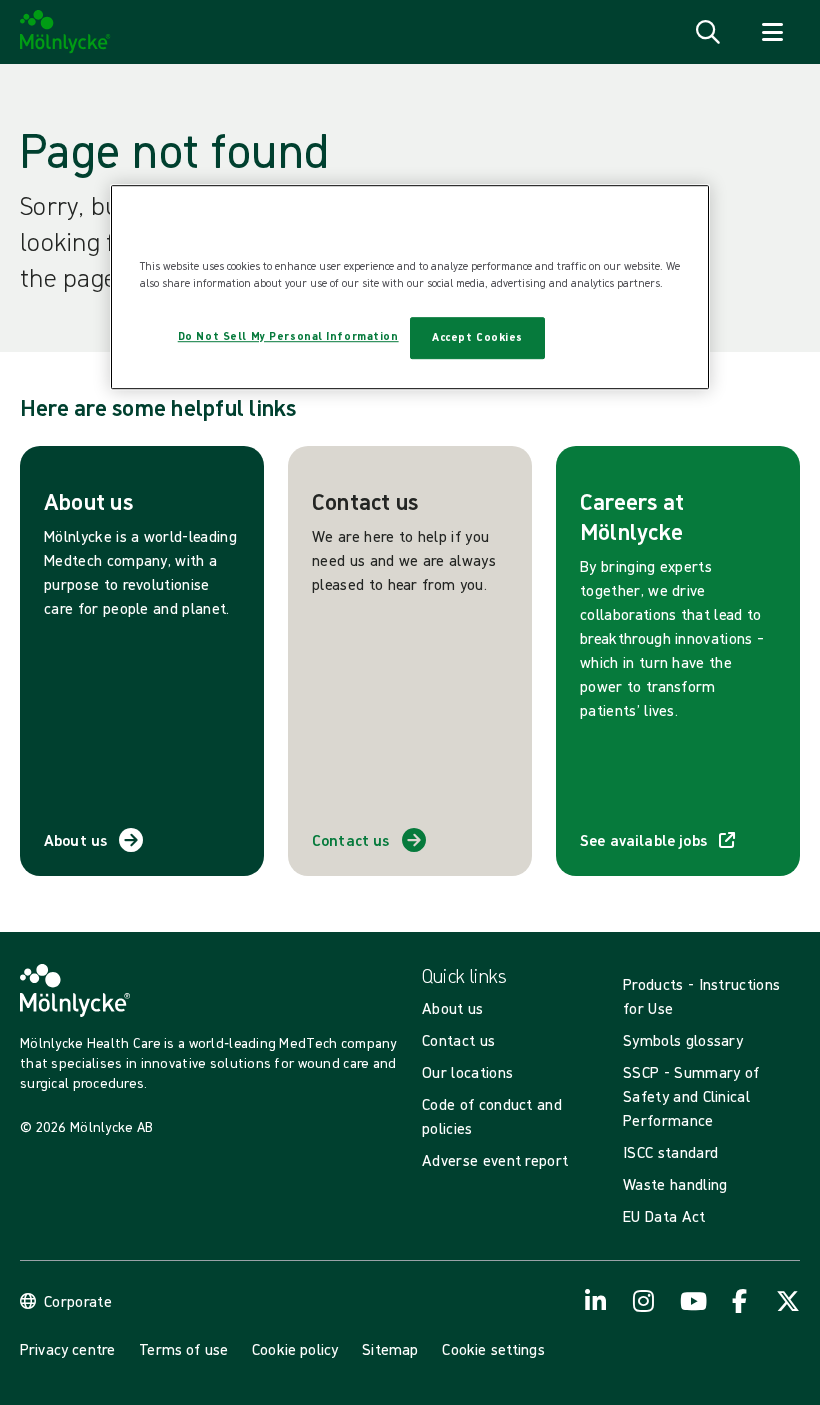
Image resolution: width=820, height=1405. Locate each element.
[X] (788, 1301)
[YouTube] (692, 1301)
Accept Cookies (477, 337)
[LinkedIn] (596, 1301)
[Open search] (708, 32)
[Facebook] (740, 1301)
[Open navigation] (772, 32)
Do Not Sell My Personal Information (288, 336)
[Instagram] (644, 1301)
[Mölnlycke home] (65, 32)
